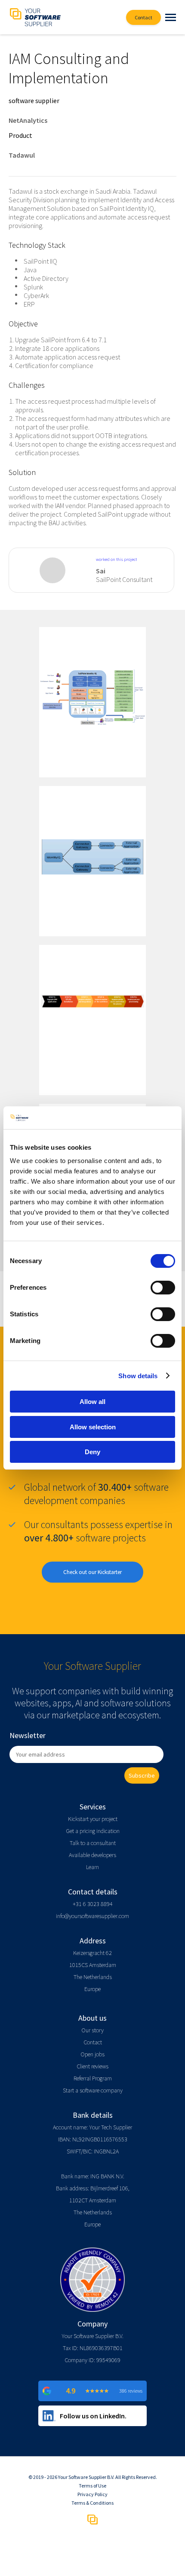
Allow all (92, 1402)
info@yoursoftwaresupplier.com (92, 1916)
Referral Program (93, 2078)
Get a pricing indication (93, 1831)
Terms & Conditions (92, 2503)
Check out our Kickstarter (92, 1572)
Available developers (92, 1855)
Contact (93, 2042)
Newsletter (28, 1735)
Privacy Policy (92, 2494)
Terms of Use (92, 2486)
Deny (92, 1452)
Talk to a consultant (93, 1843)
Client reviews (92, 2066)
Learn (92, 1867)
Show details (138, 1376)
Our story (92, 2030)
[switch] (163, 1288)
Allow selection (93, 1427)
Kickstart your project (93, 1819)
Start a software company (93, 2090)
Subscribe (142, 1775)
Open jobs (92, 2054)
